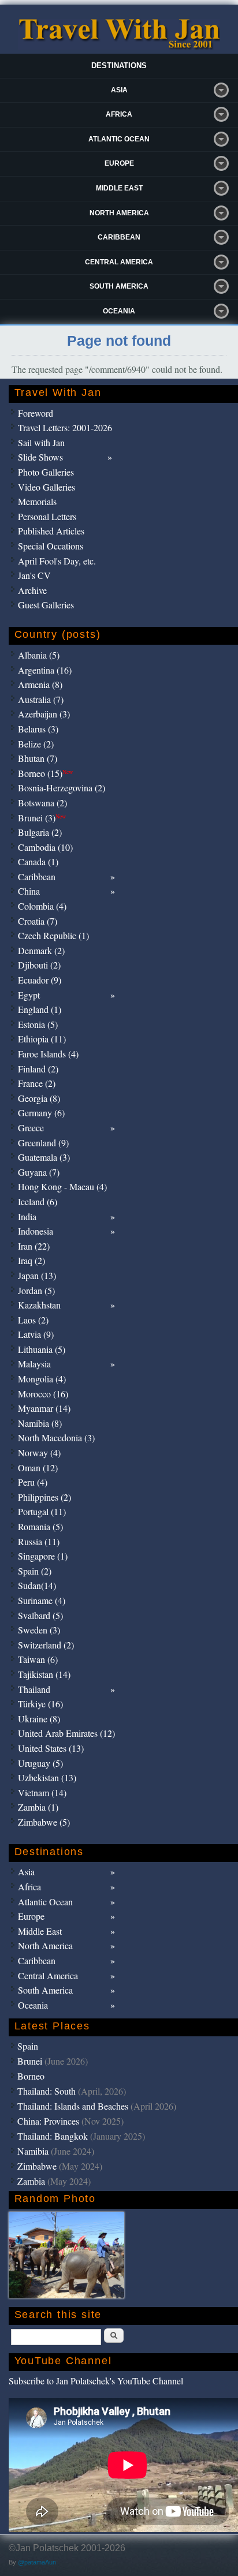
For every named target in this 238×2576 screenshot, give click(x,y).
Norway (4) (39, 1452)
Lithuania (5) (42, 1349)
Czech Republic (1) (53, 935)
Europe (119, 163)
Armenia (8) (40, 684)
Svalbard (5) (40, 1615)
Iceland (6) (38, 1201)
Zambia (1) (38, 1807)
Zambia (31, 2181)
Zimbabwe (37, 2166)
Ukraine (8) (39, 1719)
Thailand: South (47, 2091)
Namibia (33, 2151)
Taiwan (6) (38, 1659)
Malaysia (34, 1364)
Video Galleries (47, 487)
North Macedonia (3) (56, 1437)
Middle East (119, 188)
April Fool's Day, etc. (57, 561)
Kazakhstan (39, 1305)
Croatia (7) (38, 921)
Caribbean (119, 237)
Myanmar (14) (44, 1408)
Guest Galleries (46, 605)
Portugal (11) (42, 1511)
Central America (119, 262)
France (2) (37, 1083)
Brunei (30, 2061)
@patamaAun (37, 2562)
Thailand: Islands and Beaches (73, 2106)
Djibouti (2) (39, 965)
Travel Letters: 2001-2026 (65, 427)
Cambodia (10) (45, 847)
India (27, 1216)
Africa (119, 114)
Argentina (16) (45, 670)
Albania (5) (39, 655)
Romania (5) (40, 1526)
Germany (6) (41, 1113)
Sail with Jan (41, 442)
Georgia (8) (39, 1098)
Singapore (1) (43, 1556)
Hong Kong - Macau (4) (62, 1186)
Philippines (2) (44, 1497)
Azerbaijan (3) (44, 714)
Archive (32, 590)
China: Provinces (48, 2121)
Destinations (119, 66)
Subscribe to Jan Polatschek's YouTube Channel (96, 2381)
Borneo (31, 2076)
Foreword (36, 413)
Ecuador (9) (40, 980)
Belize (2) (36, 744)
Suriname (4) (42, 1600)
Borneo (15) (45, 773)
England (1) (40, 1009)
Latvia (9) (36, 1334)
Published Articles (51, 531)
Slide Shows (40, 457)
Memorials (37, 501)
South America (119, 286)
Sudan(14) (37, 1585)
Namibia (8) (40, 1423)
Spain (28, 2046)
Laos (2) (33, 1320)
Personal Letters (47, 516)
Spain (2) (35, 1571)
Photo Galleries (46, 472)
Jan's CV (34, 575)
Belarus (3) (38, 729)
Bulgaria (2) (40, 832)
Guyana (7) (39, 1172)
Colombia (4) (42, 906)
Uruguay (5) (40, 1763)
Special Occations (51, 546)
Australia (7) (41, 699)
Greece (31, 1128)
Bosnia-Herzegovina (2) (62, 788)
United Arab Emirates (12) (66, 1733)
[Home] (119, 46)
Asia (119, 90)
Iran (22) (34, 1246)
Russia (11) (39, 1541)
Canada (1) (38, 861)
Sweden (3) (39, 1630)
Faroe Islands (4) (48, 1054)
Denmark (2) (41, 950)
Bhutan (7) (38, 758)
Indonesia (36, 1231)
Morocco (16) (43, 1394)
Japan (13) (37, 1275)
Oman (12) (38, 1468)
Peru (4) (33, 1482)
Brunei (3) (42, 818)
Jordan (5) (36, 1290)
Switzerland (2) (46, 1645)
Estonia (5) (38, 1024)
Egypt (29, 995)
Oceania (119, 311)
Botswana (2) (42, 803)
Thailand (34, 1689)
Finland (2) (38, 1069)
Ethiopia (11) (42, 1039)
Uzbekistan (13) (47, 1777)
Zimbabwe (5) (44, 1822)
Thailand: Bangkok (53, 2136)
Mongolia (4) (42, 1379)
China (29, 891)
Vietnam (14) (42, 1792)
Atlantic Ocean (119, 139)
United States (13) (51, 1748)
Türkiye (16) (40, 1704)
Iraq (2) (31, 1260)
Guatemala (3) (44, 1157)
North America (119, 213)
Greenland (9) (43, 1143)
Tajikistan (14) (44, 1674)
